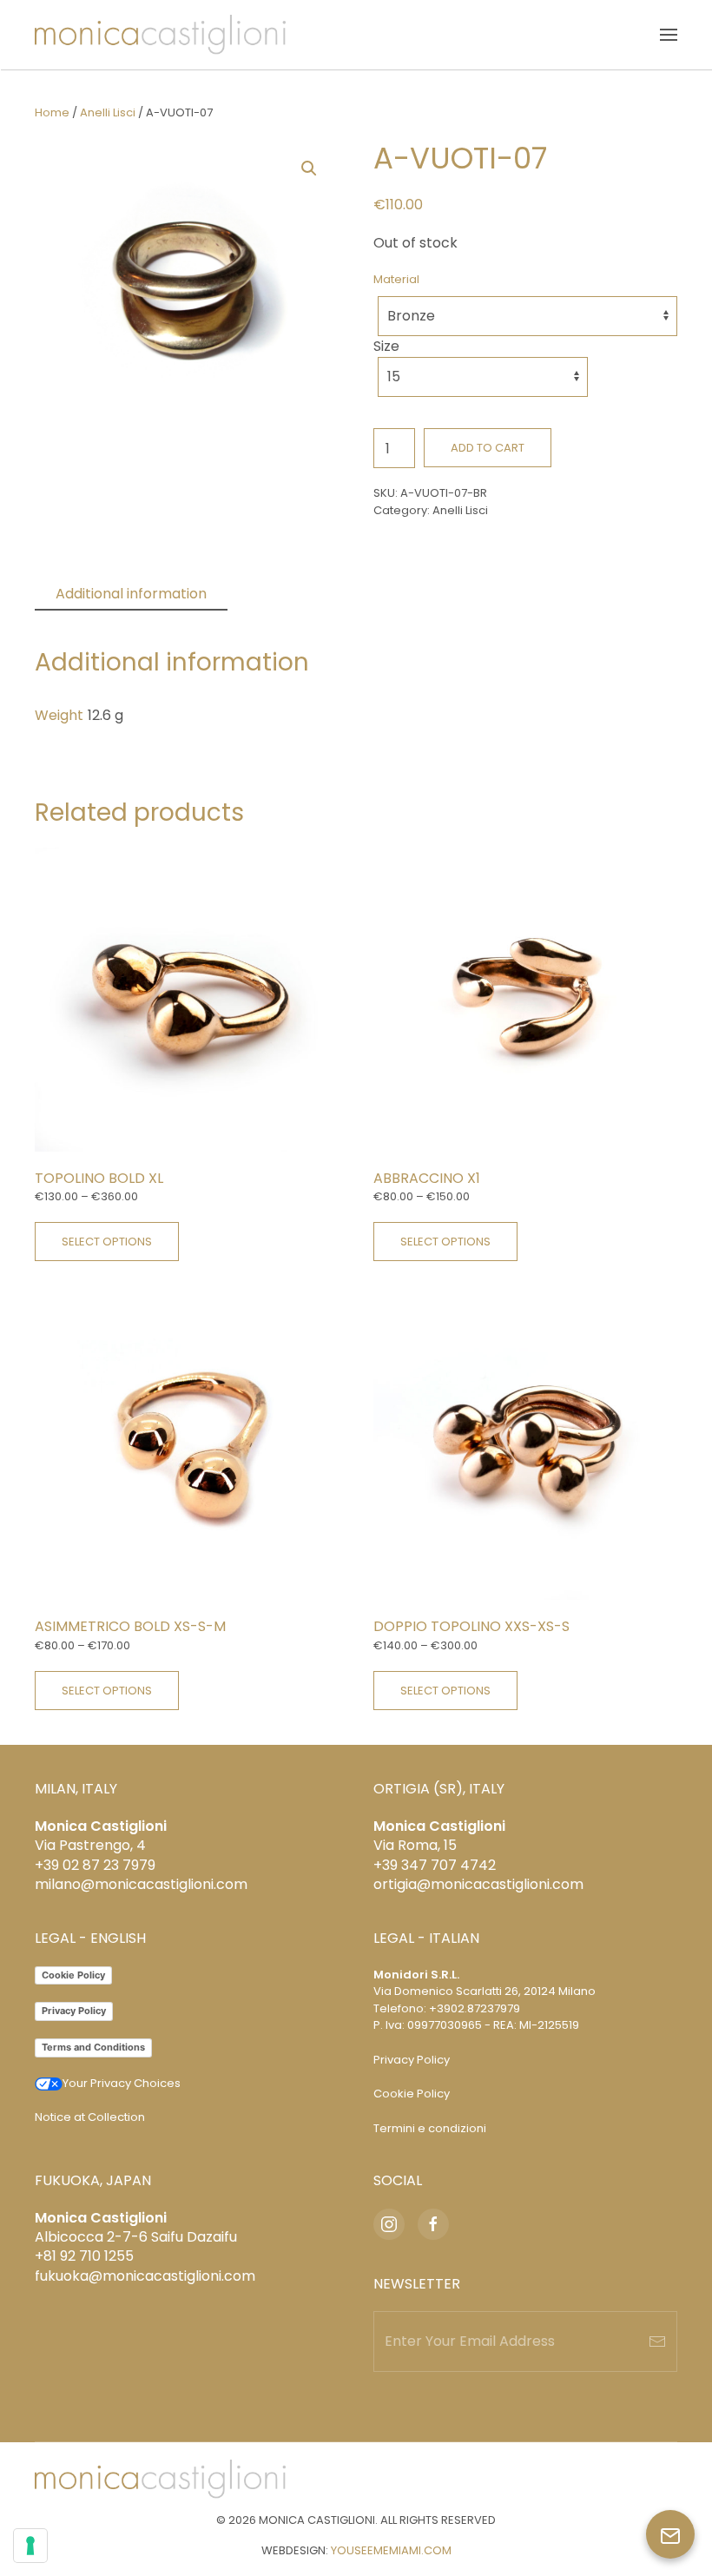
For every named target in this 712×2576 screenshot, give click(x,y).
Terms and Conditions (93, 2047)
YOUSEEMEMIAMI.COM (391, 2550)
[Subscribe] (657, 2342)
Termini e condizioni (430, 2128)
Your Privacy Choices (122, 2083)
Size (386, 346)
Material (396, 279)
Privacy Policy (74, 2011)
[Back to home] (160, 35)
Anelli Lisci (108, 112)
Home (52, 112)
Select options (107, 1242)
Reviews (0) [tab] (288, 594)
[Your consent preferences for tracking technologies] (30, 2546)
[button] (669, 35)
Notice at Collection (90, 2117)
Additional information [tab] (131, 594)
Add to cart (488, 448)
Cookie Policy (73, 1975)
